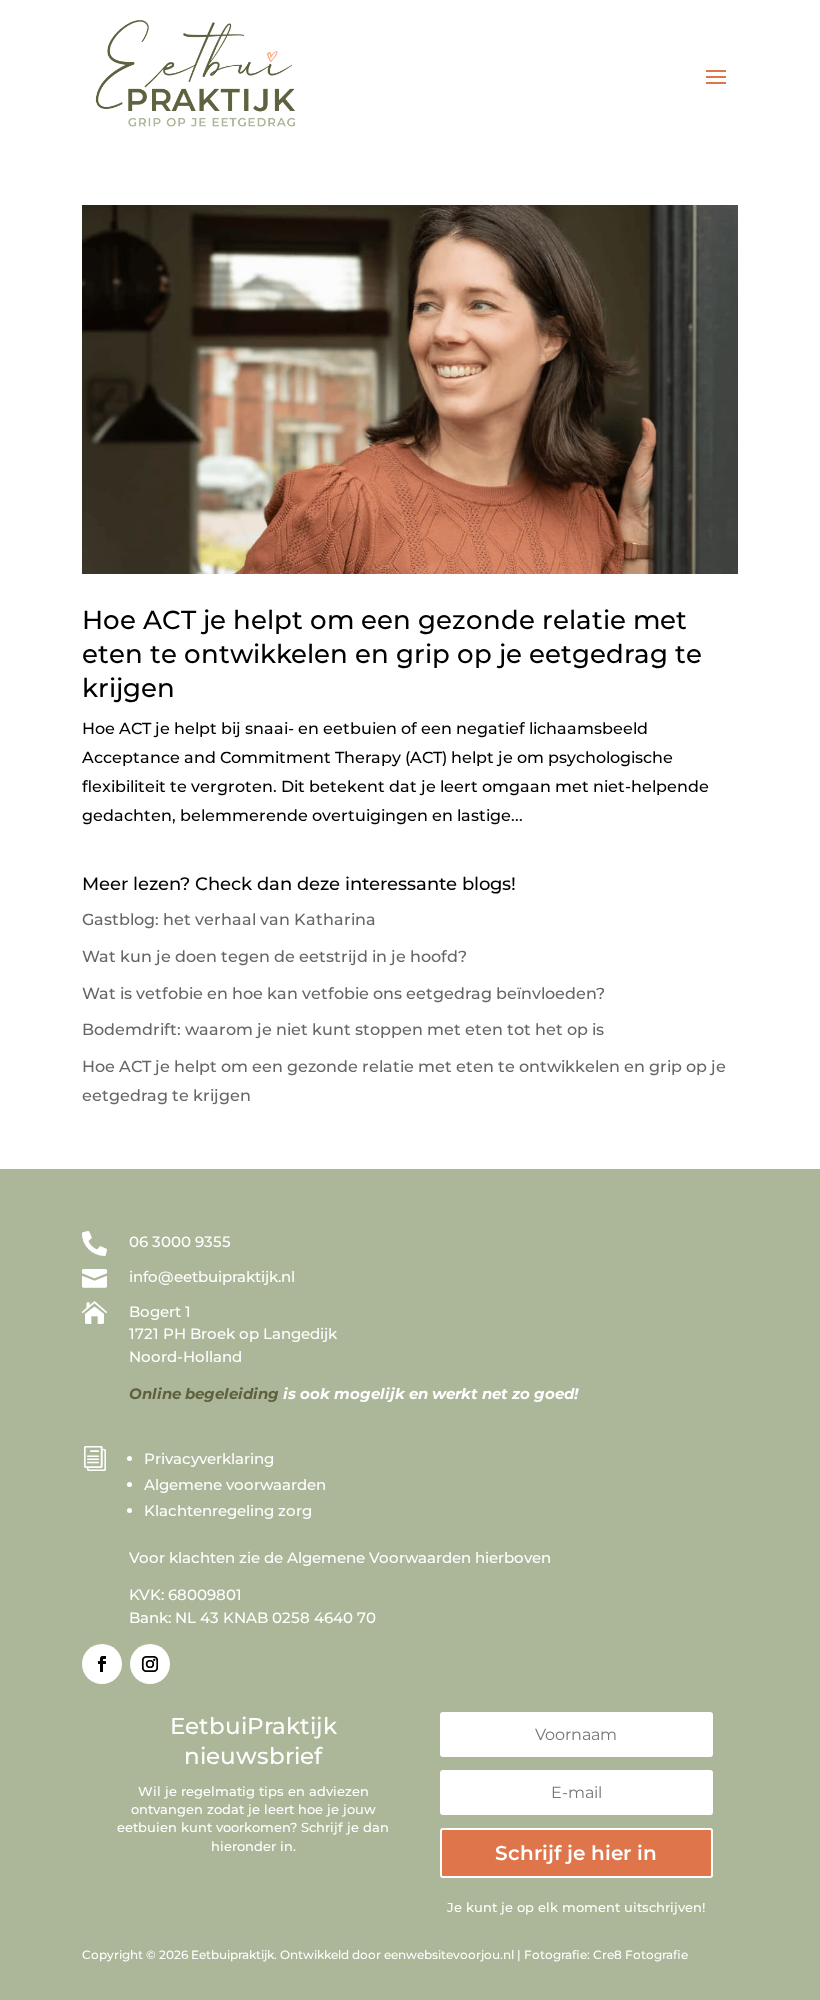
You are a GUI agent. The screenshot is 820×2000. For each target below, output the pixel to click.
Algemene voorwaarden (235, 1484)
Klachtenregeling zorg (228, 1510)
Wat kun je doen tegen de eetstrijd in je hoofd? (274, 956)
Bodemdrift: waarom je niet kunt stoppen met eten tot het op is (343, 1029)
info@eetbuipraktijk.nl (212, 1276)
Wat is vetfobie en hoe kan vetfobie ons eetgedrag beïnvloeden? (343, 993)
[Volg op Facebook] (102, 1664)
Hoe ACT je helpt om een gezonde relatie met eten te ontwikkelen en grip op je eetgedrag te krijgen (392, 654)
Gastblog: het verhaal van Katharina (229, 919)
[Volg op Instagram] (150, 1664)
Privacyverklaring (209, 1458)
